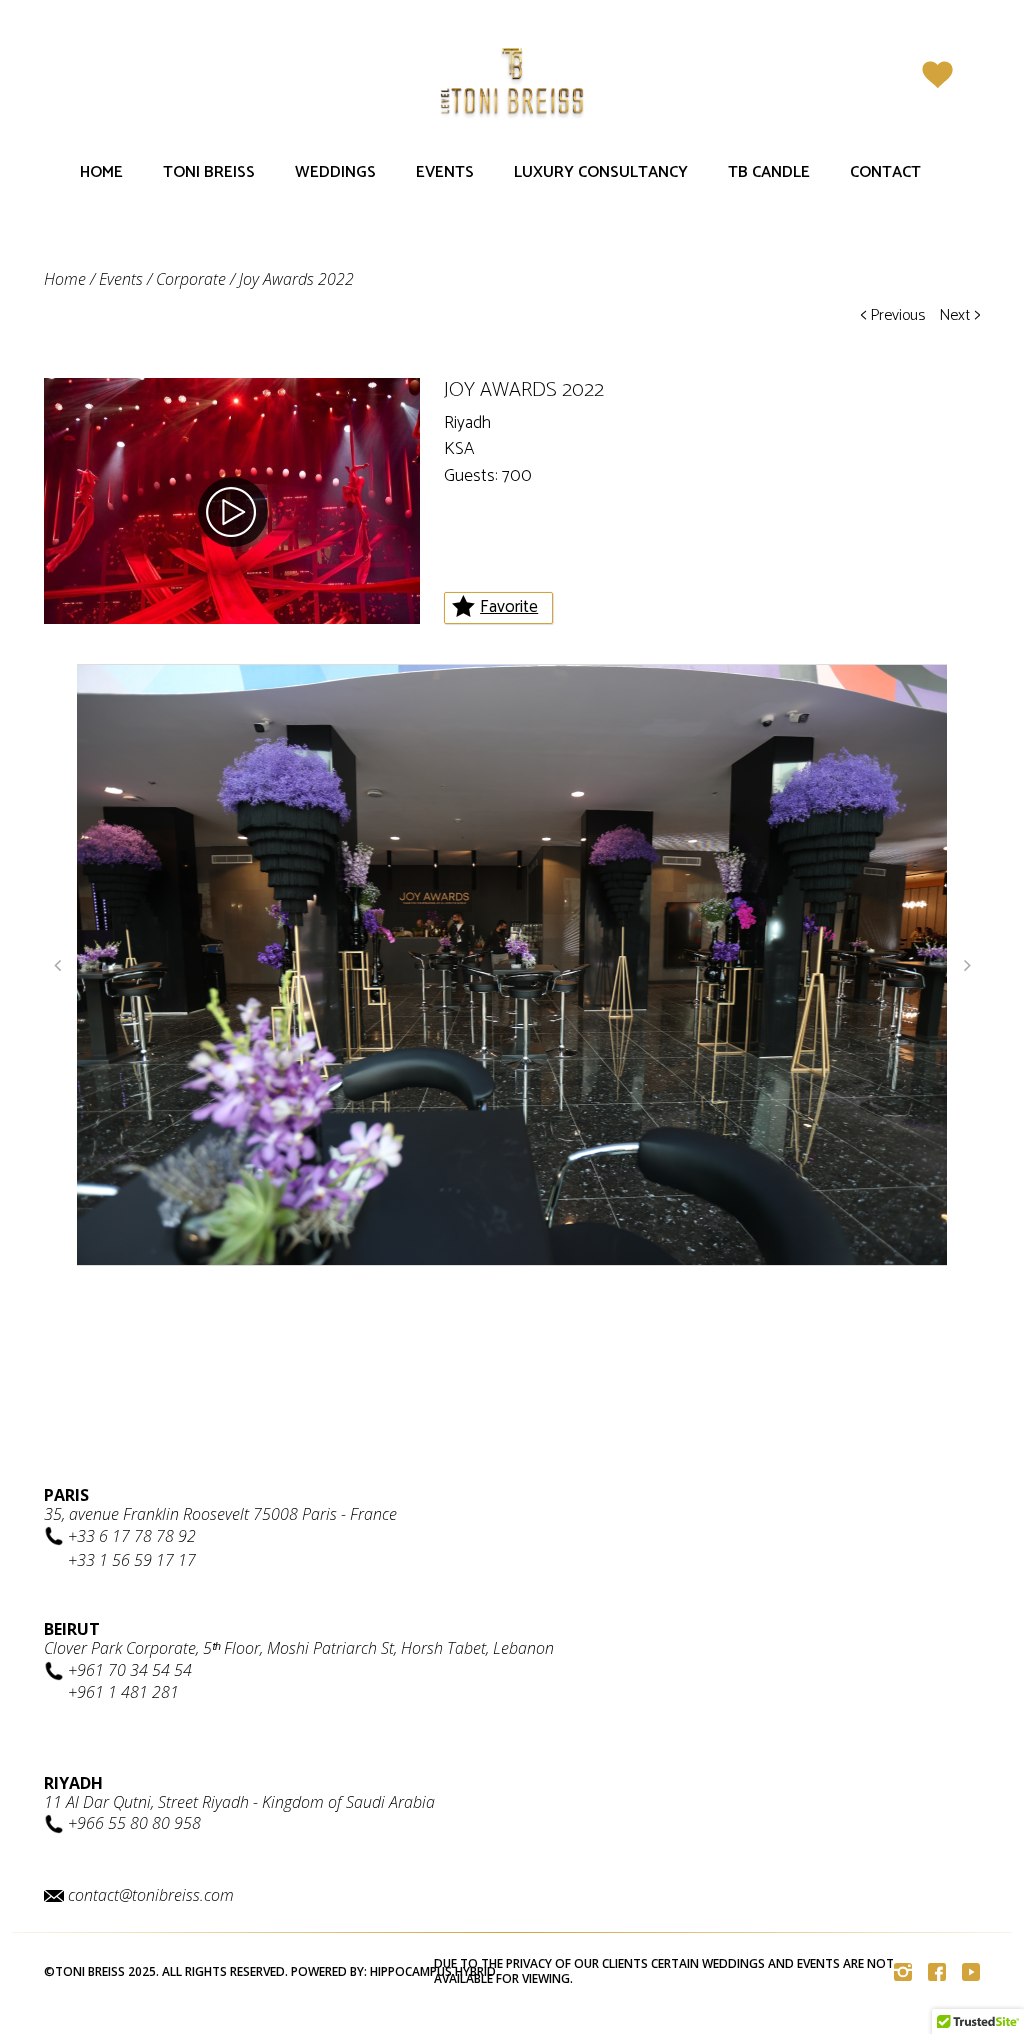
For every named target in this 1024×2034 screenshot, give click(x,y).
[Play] (233, 512)
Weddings (335, 172)
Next (959, 315)
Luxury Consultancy (601, 172)
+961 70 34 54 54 (130, 1670)
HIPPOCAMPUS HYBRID (433, 1971)
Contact (885, 172)
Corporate (191, 279)
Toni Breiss (209, 172)
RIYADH (73, 1783)
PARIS (66, 1495)
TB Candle (769, 172)
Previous (892, 315)
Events (445, 172)
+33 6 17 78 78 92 (132, 1536)
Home (101, 172)
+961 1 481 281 (123, 1692)
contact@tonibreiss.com (151, 1895)
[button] (57, 965)
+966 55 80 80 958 (134, 1823)
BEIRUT (72, 1629)
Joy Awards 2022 (296, 279)
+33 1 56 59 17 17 (132, 1560)
